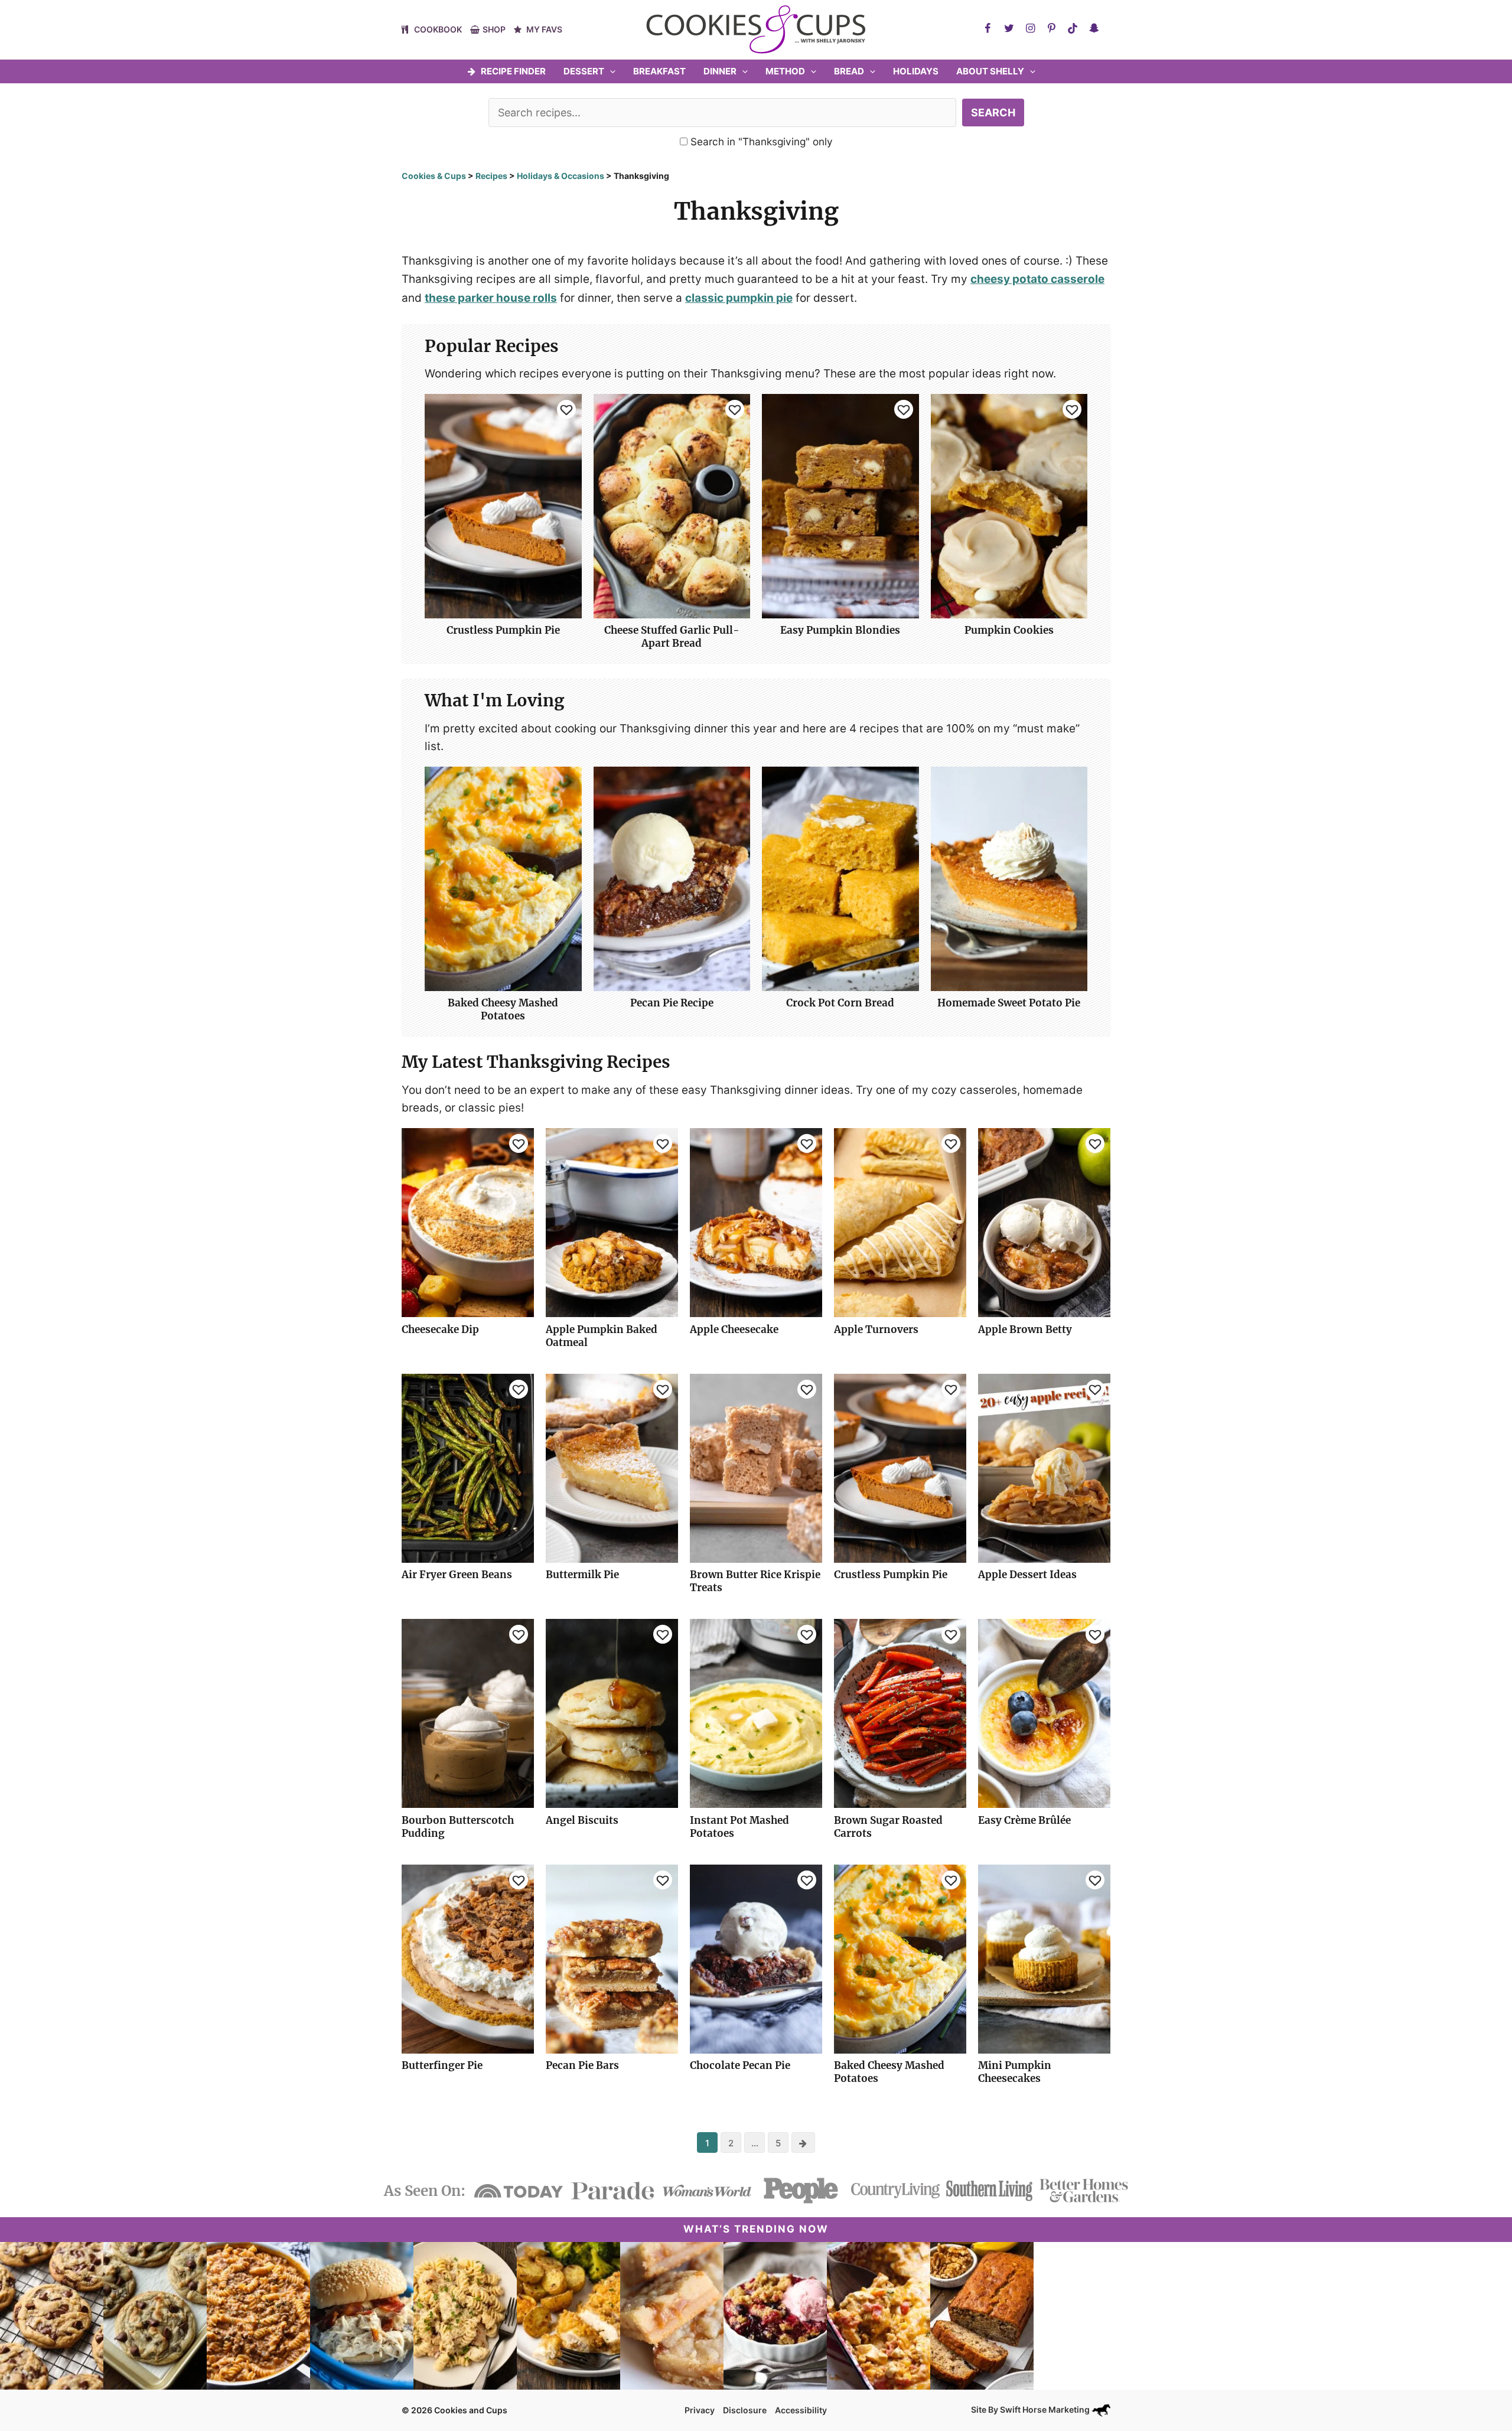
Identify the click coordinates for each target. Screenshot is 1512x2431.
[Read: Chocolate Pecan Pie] (756, 1958)
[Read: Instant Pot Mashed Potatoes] (756, 1713)
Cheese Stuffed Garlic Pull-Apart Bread (672, 637)
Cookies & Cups (434, 176)
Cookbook (438, 29)
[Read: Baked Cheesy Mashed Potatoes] (900, 1958)
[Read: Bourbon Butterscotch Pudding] (468, 1713)
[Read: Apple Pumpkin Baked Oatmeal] (612, 1222)
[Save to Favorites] (566, 409)
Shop (494, 29)
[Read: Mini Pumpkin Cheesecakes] (1044, 1958)
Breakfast (659, 71)
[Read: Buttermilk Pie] (612, 1467)
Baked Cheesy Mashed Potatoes (503, 1009)
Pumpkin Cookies (1009, 630)
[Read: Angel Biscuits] (612, 1713)
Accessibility (801, 2410)
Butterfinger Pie (442, 2065)
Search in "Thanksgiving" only (760, 141)
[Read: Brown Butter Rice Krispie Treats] (756, 1467)
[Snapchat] (1094, 28)
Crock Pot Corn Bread (840, 1003)
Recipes (491, 176)
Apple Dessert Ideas (1027, 1575)
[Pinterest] (1051, 28)
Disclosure (745, 2410)
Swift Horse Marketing (1046, 2409)
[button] (610, 71)
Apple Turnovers (876, 1329)
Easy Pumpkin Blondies (840, 630)
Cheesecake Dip (440, 1329)
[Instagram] (1030, 28)
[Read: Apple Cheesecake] (756, 1222)
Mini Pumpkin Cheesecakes (1015, 2072)
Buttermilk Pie (582, 1575)
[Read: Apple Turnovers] (900, 1222)
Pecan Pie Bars (582, 2065)
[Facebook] (988, 28)
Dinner (720, 71)
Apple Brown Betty (1025, 1329)
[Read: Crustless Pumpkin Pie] (900, 1467)
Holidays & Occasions (561, 176)
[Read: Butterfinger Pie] (468, 1958)
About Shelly (990, 71)
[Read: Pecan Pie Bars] (612, 1958)
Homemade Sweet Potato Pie (1009, 1003)
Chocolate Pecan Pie (740, 2065)
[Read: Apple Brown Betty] (1044, 1222)
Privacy (700, 2410)
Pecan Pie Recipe (672, 1003)
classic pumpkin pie (739, 298)
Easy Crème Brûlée (1024, 1820)
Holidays (916, 71)
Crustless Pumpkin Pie (503, 630)
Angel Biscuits (582, 1820)
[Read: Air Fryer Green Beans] (468, 1467)
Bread (849, 71)
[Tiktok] (1073, 28)
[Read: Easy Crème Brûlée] (1044, 1713)
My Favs (544, 29)
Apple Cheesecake (734, 1329)
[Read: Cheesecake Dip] (468, 1222)
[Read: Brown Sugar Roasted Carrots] (900, 1713)
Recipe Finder (513, 71)
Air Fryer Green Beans (457, 1575)
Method (785, 71)
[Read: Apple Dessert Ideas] (1044, 1467)
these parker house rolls (491, 298)
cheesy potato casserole (1037, 279)
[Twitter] (1009, 28)
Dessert (584, 71)
